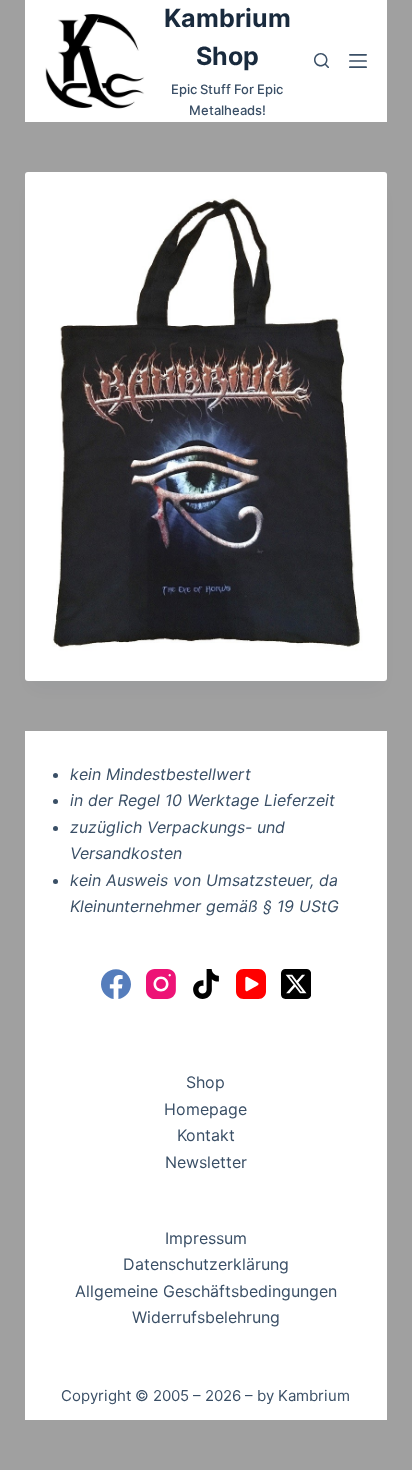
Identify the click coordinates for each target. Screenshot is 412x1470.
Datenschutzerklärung (206, 1264)
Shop (205, 1082)
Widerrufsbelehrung (206, 1317)
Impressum (206, 1238)
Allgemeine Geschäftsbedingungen (206, 1291)
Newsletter (206, 1162)
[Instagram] (161, 984)
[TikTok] (206, 984)
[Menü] (358, 61)
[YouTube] (251, 984)
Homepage (205, 1109)
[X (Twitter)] (296, 984)
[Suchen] (321, 60)
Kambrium (314, 1395)
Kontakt (206, 1135)
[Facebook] (116, 984)
